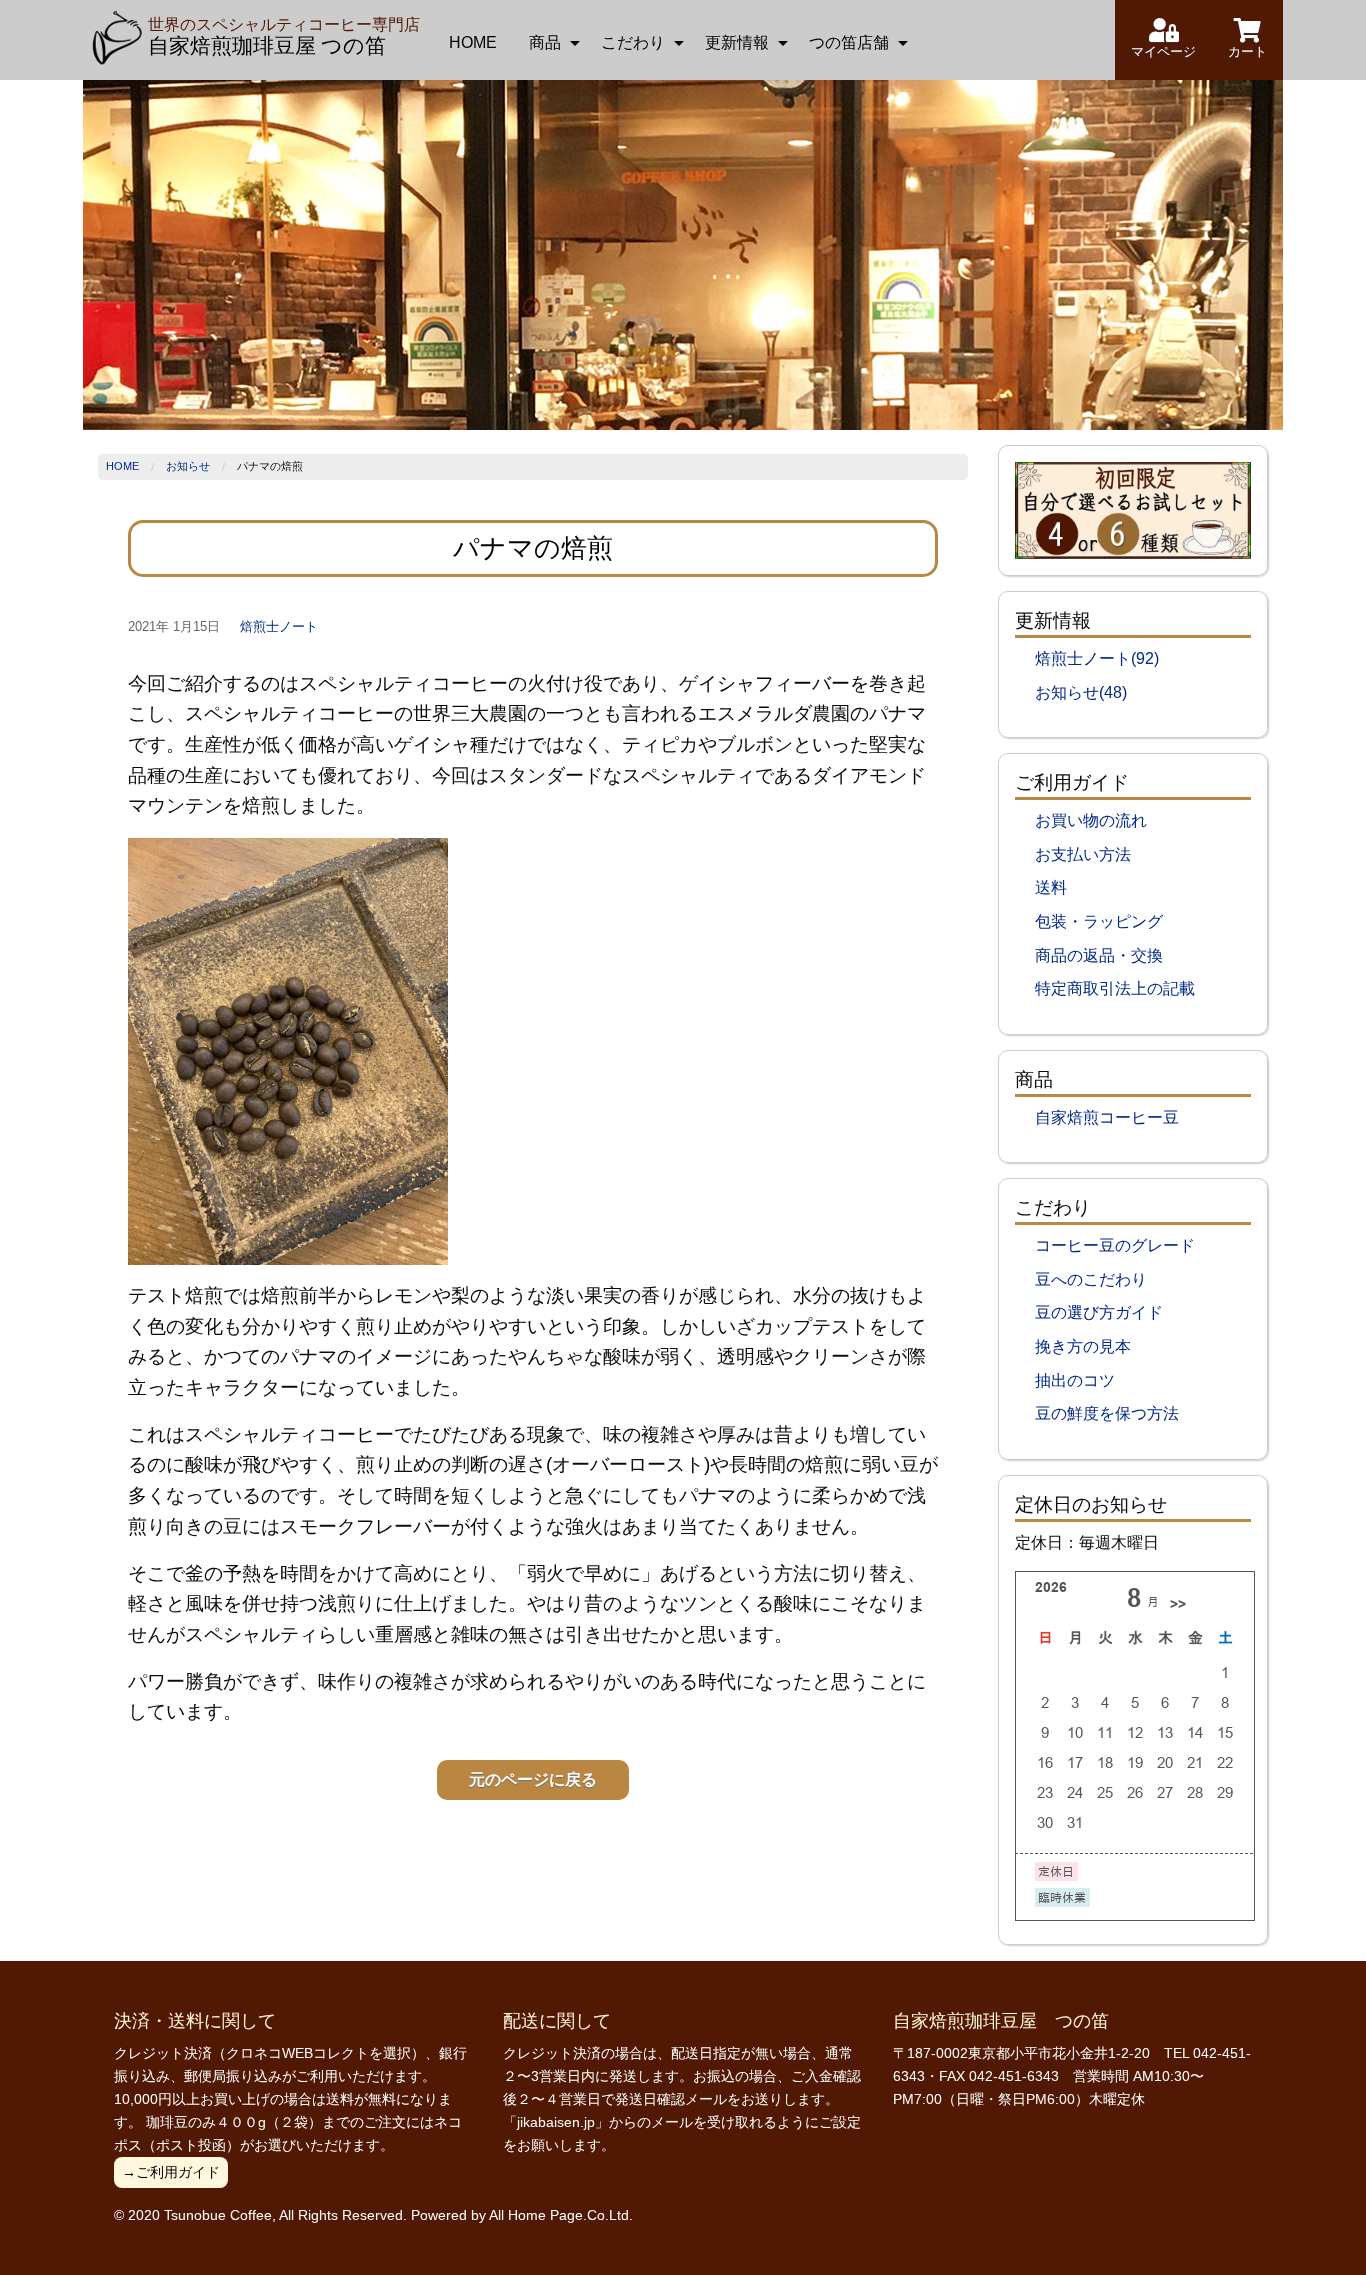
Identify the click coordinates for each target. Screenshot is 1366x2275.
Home (122, 466)
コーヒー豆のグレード (1115, 1245)
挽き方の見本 (1083, 1346)
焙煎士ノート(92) (1097, 658)
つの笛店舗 (849, 42)
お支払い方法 (1083, 854)
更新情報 (737, 42)
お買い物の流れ (1091, 820)
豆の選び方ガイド (1099, 1312)
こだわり (633, 42)
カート (1247, 51)
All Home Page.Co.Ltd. (561, 2215)
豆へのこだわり (1091, 1279)
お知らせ (188, 466)
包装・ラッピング (1099, 921)
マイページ (1163, 51)
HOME (473, 42)
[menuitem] (473, 43)
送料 (1051, 887)
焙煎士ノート (279, 626)
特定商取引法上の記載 (1115, 988)
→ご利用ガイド (171, 2172)
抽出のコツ (1075, 1380)
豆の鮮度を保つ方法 (1107, 1413)
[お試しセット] (1133, 509)
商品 (545, 42)
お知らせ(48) (1081, 692)
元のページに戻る (533, 1779)
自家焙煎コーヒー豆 (1107, 1117)
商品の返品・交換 (1099, 955)
